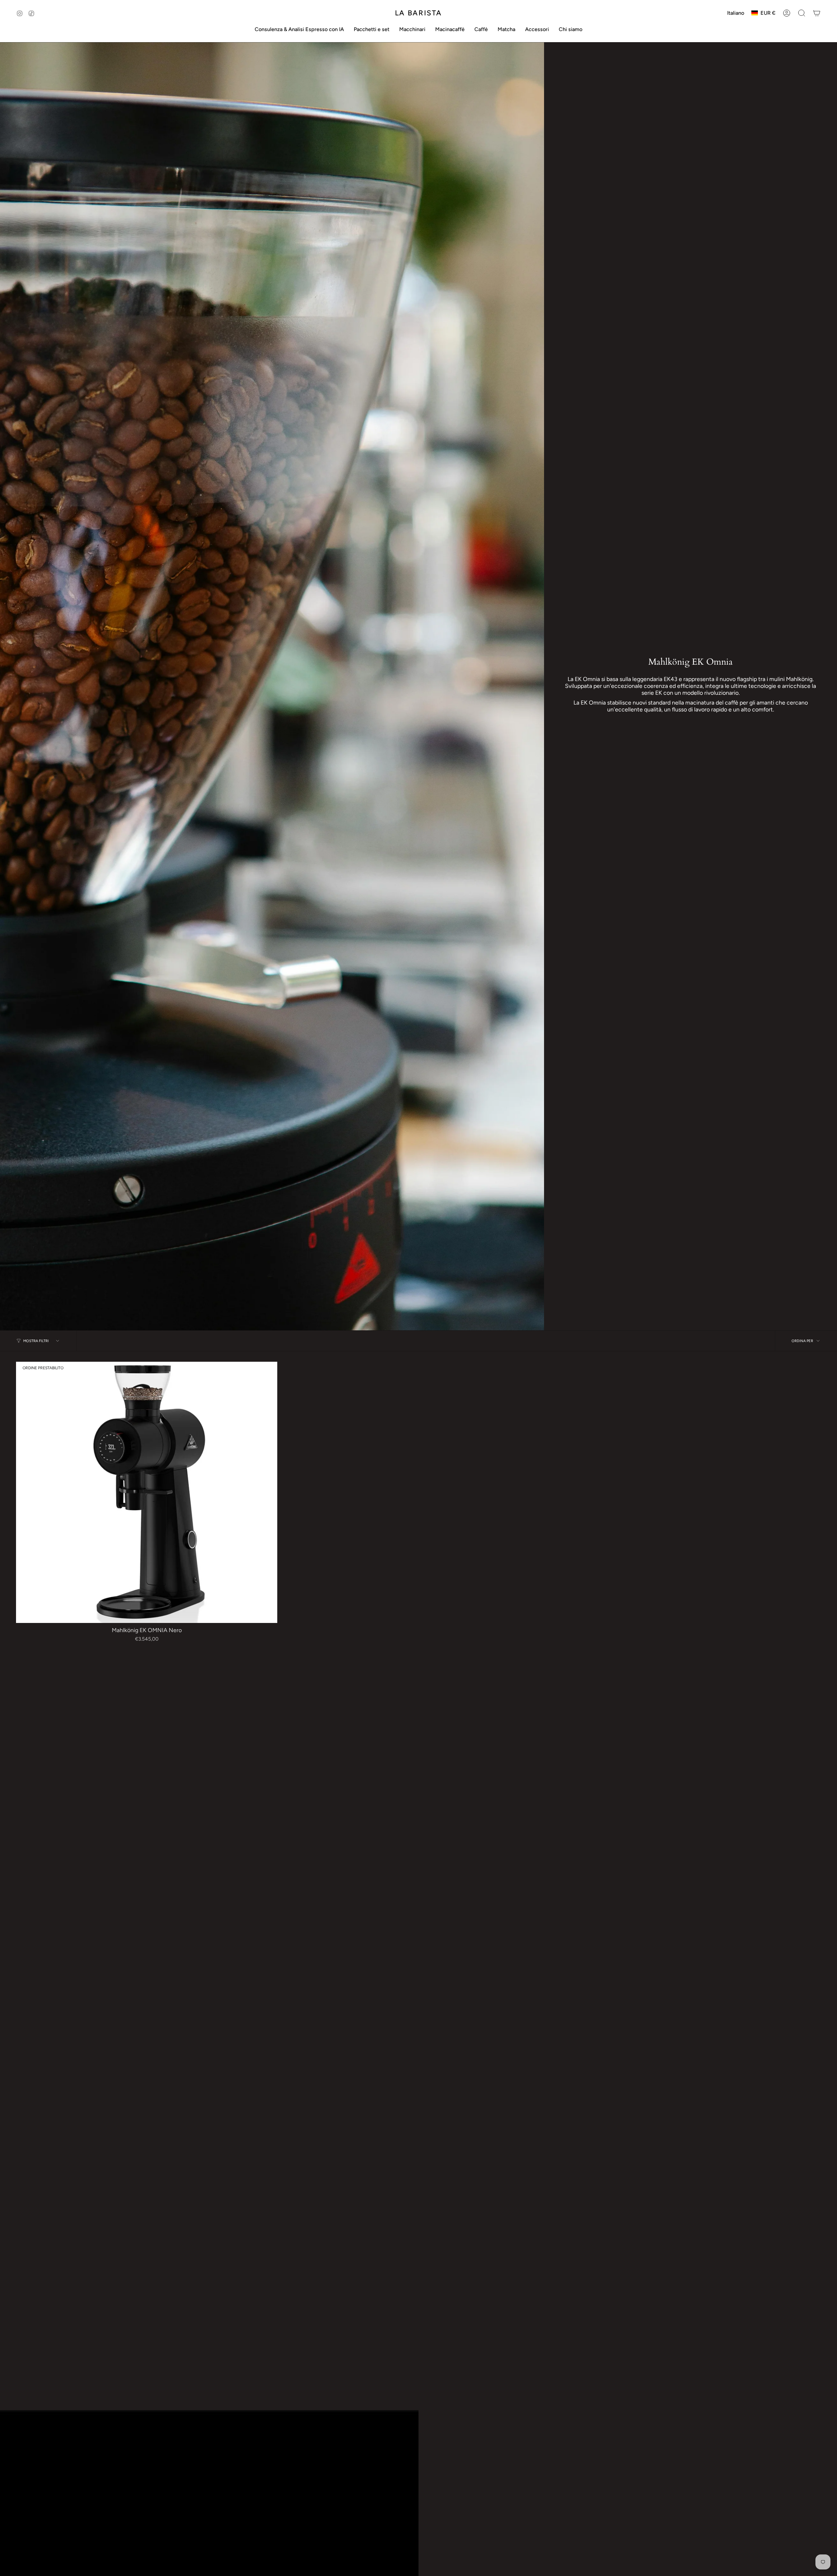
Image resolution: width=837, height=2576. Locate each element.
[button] (299, 29)
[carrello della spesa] (817, 13)
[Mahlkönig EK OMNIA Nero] (147, 1492)
